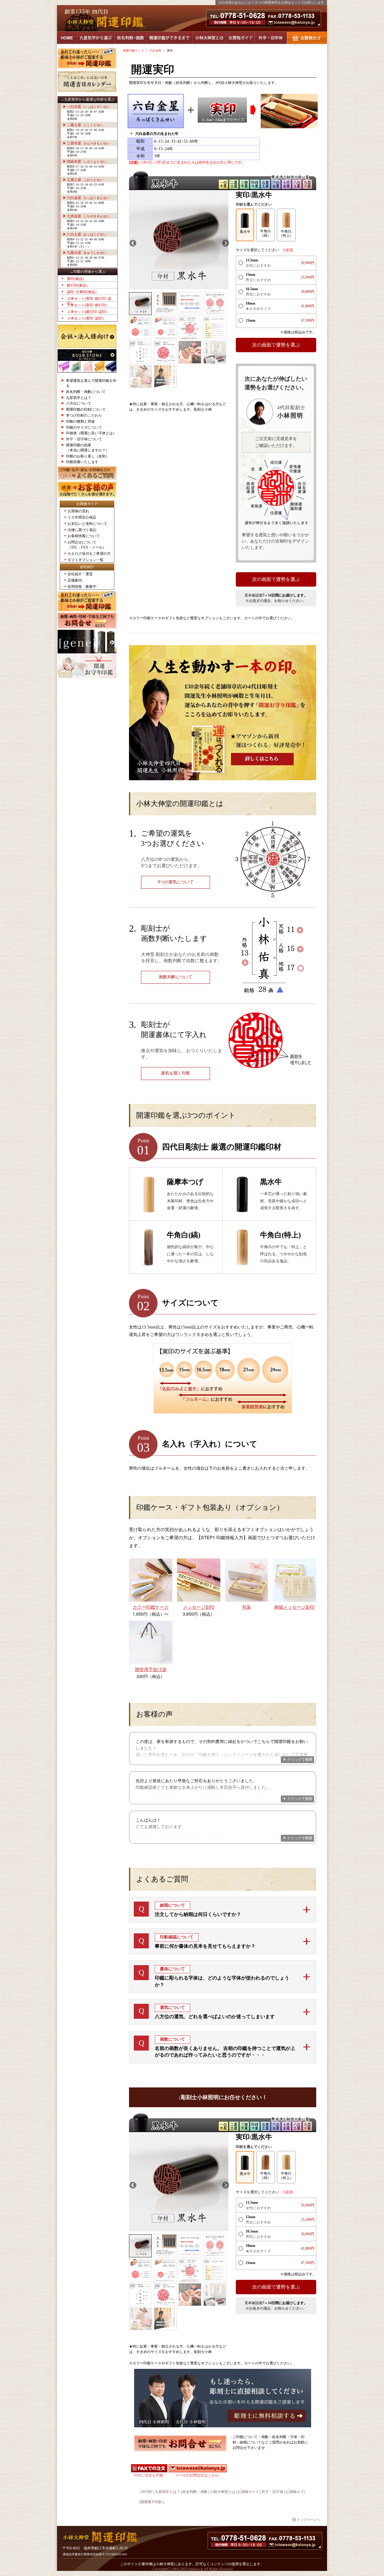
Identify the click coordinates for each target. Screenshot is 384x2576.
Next (225, 242)
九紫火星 (87, 253)
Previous (132, 242)
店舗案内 (75, 580)
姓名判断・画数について (86, 392)
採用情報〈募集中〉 (84, 587)
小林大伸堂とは (209, 38)
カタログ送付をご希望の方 (89, 554)
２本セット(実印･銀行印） (88, 305)
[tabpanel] (179, 240)
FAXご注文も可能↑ (149, 2475)
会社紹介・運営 (80, 574)
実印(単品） (76, 279)
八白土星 (87, 234)
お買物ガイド (240, 38)
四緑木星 (87, 162)
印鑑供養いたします (82, 462)
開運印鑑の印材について (86, 409)
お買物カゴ (307, 38)
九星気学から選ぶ (96, 38)
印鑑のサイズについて (84, 427)
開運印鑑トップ (133, 51)
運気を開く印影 (175, 1073)
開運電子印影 (151, 2502)
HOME (67, 38)
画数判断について (175, 977)
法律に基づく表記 (82, 530)
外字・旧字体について (84, 439)
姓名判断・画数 (130, 38)
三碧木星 (88, 143)
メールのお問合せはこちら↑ (198, 2475)
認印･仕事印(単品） (83, 292)
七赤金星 (88, 216)
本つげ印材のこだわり (84, 415)
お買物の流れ (78, 511)
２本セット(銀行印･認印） (88, 312)
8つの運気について (176, 882)
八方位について (79, 403)
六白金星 (88, 198)
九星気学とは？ (79, 398)
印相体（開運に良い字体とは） (91, 433)
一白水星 (88, 107)
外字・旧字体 (271, 38)
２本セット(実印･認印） (86, 318)
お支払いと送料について (87, 524)
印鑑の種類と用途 (80, 421)
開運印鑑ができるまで (169, 38)
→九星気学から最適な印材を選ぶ (88, 100)
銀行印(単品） (78, 285)
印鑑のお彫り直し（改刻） (88, 456)
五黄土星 (85, 180)
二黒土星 (85, 125)
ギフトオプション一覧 (85, 560)
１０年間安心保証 (82, 517)
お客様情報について (84, 536)
